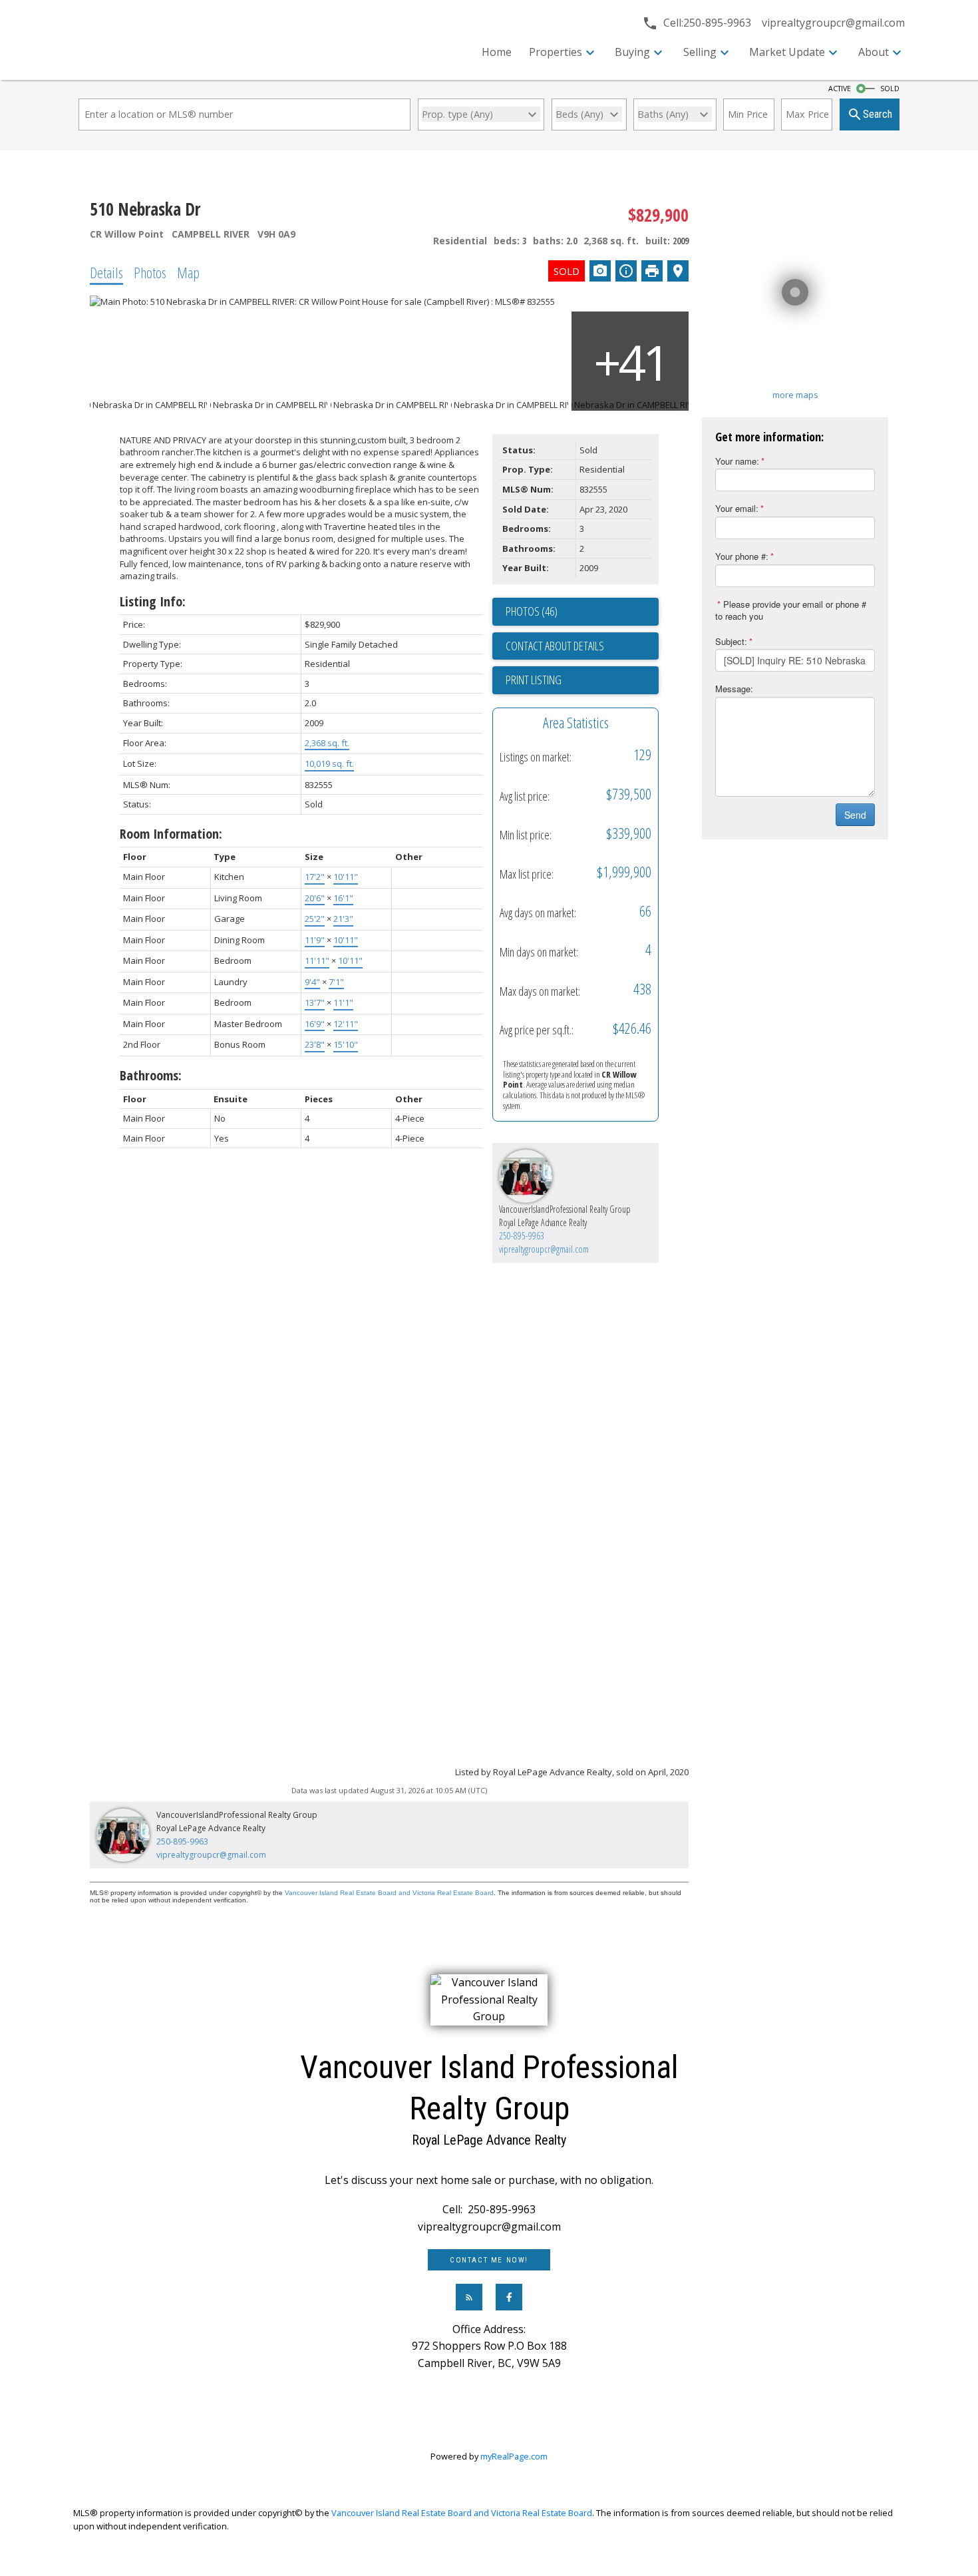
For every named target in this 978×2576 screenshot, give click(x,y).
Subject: (731, 641)
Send (855, 815)
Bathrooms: (151, 1075)
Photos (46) (532, 611)
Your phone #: (742, 556)
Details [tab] (106, 272)
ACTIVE (840, 89)
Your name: (737, 461)
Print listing (534, 680)
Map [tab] (188, 272)
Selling (700, 52)
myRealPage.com (514, 2456)
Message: (734, 689)
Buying (632, 52)
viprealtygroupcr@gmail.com (544, 1249)
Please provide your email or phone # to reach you (791, 610)
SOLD (890, 89)
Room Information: (171, 834)
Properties (556, 52)
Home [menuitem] (497, 52)
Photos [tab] (150, 272)
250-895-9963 (522, 1236)
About (874, 52)
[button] (489, 2260)
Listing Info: (153, 601)
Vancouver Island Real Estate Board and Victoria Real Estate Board (389, 1893)
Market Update (787, 52)
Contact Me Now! (489, 2260)
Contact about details (555, 646)
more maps (795, 395)
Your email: (737, 508)
